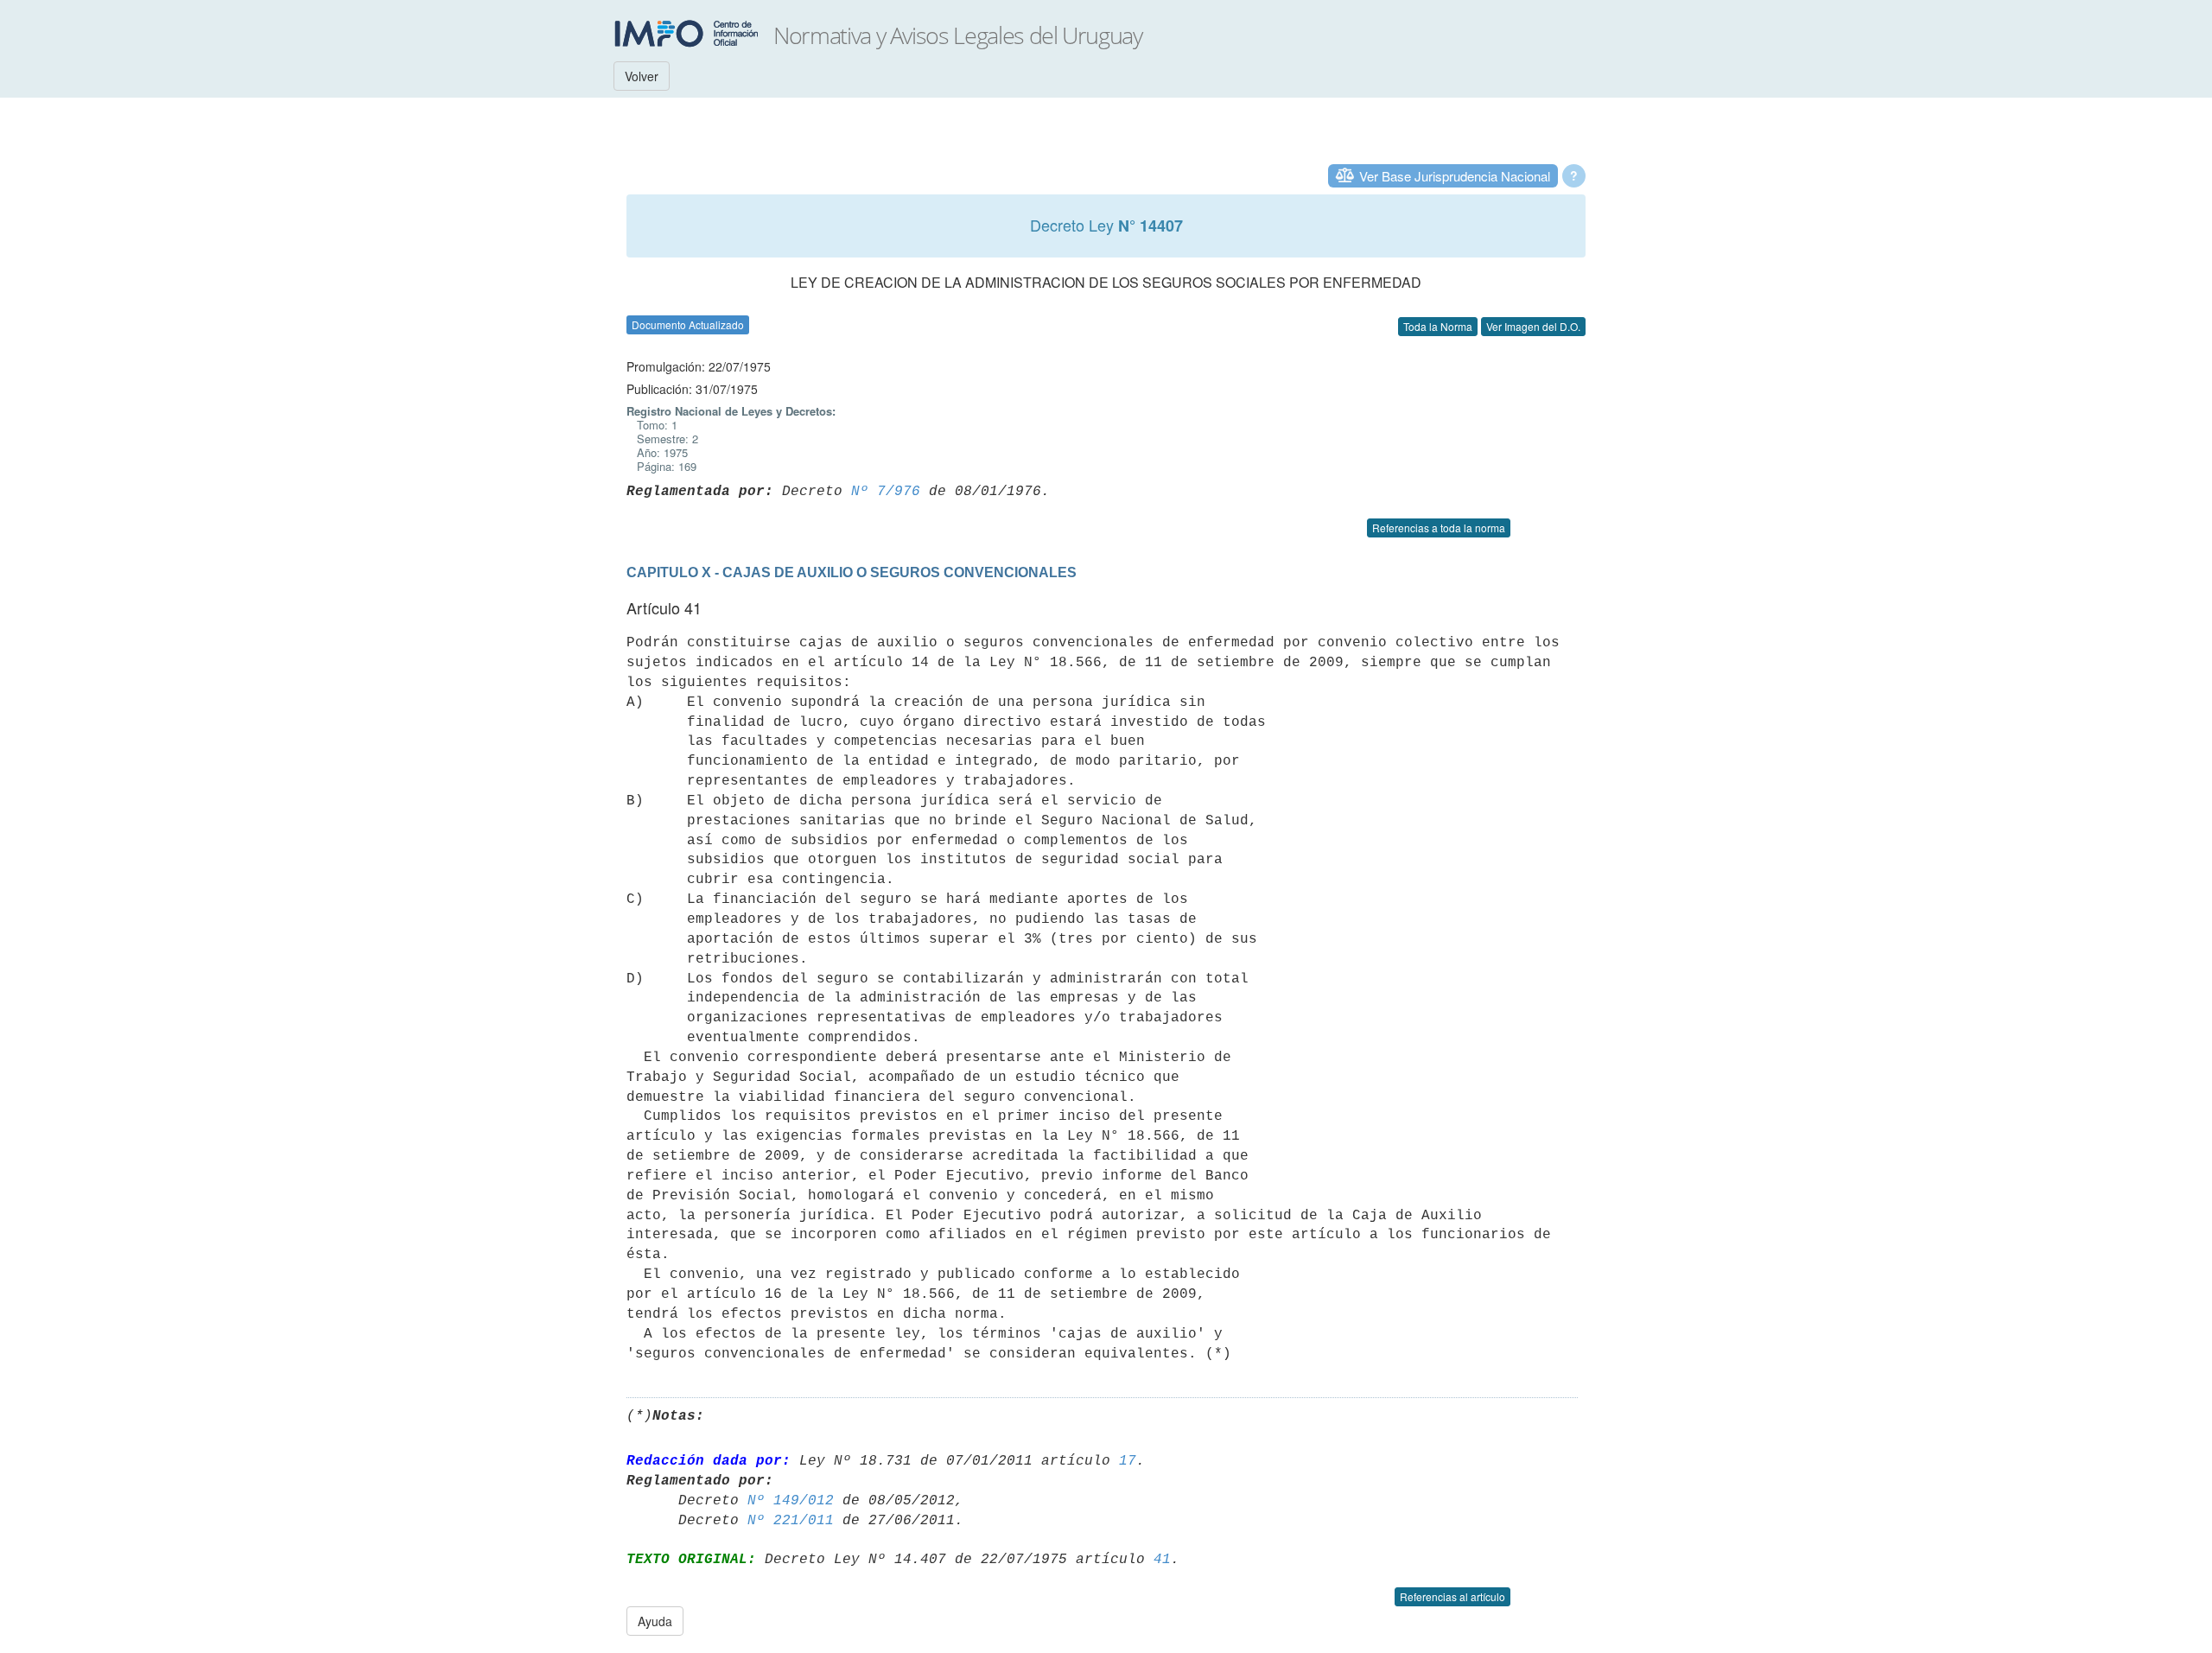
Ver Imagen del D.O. (1533, 326)
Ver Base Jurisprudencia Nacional (1455, 176)
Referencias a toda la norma (1439, 528)
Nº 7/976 (886, 492)
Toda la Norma (1438, 326)
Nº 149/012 (791, 1501)
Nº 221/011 (791, 1521)
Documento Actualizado (688, 324)
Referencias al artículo (1452, 1596)
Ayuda (655, 1621)
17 (1128, 1461)
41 (1162, 1560)
